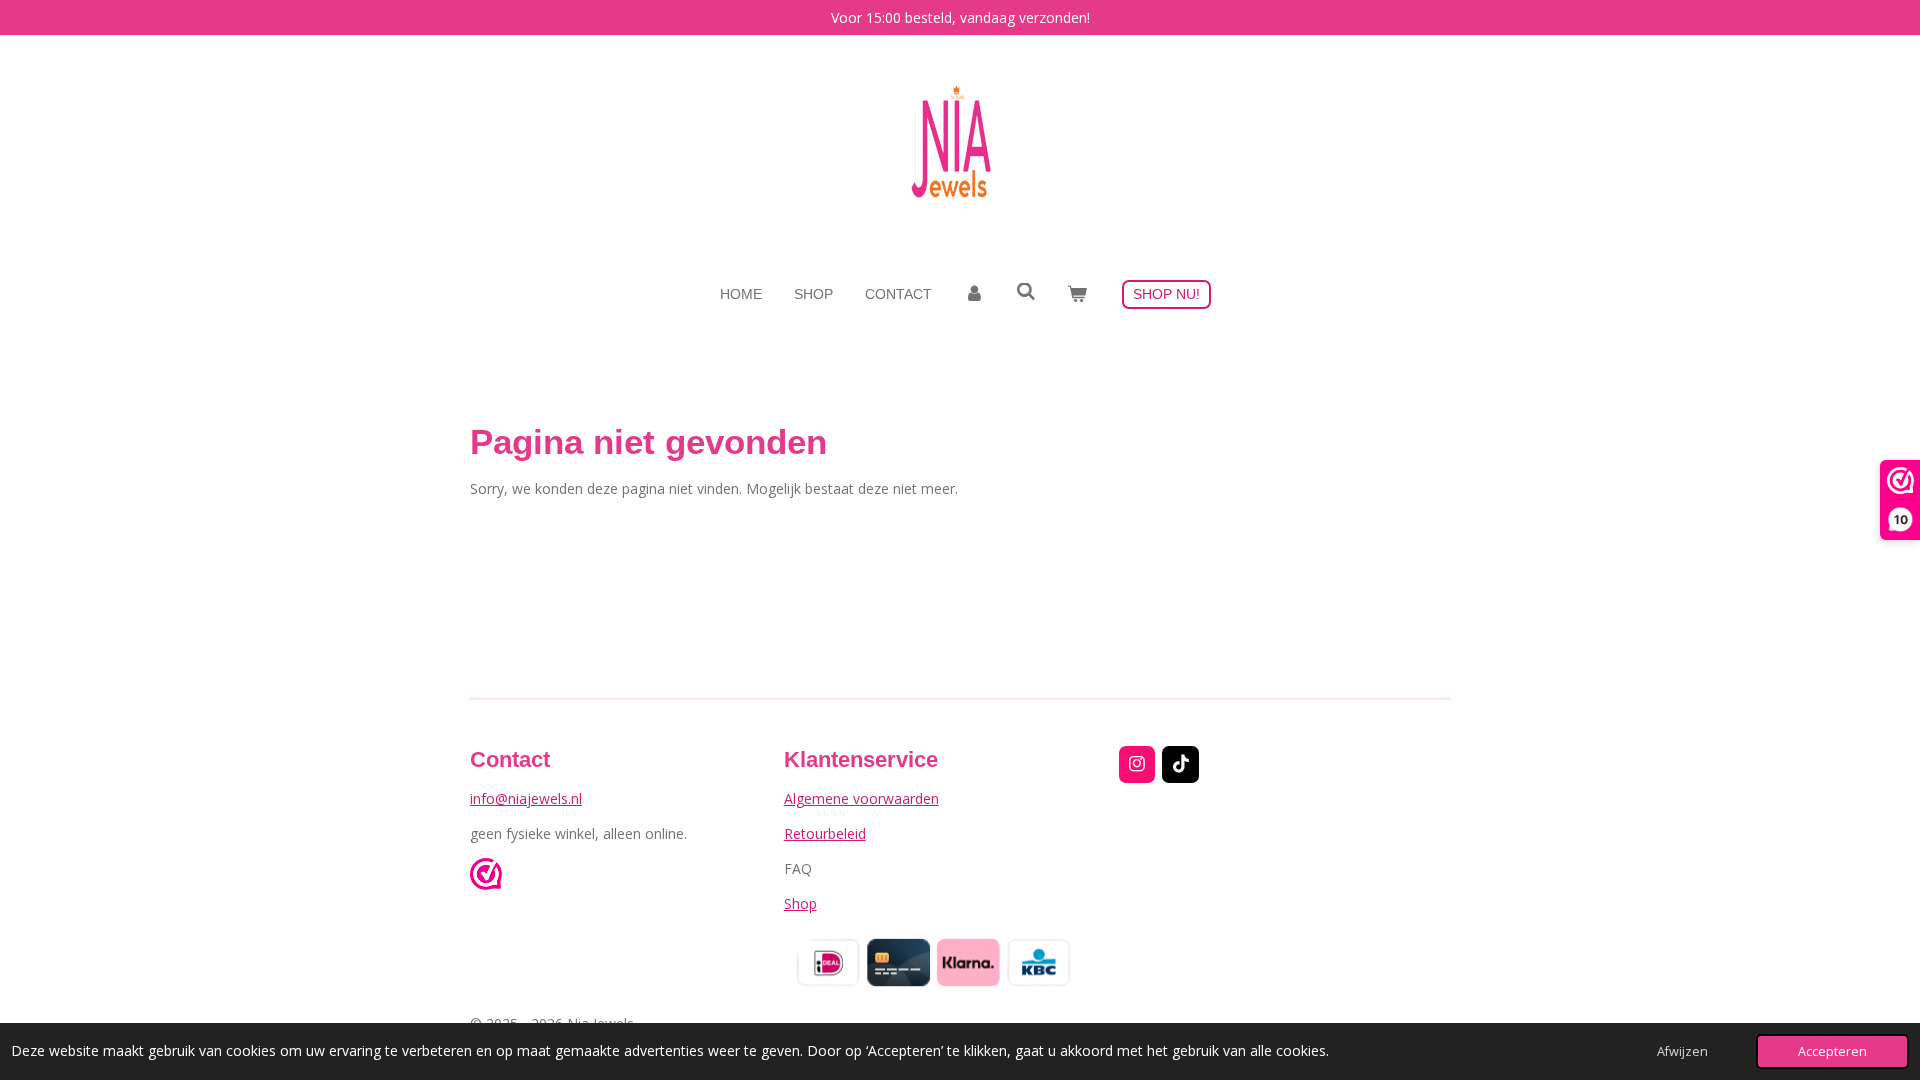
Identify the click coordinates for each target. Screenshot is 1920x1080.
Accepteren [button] (1832, 1051)
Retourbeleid (825, 833)
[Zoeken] (1026, 292)
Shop (800, 903)
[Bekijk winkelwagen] (1077, 294)
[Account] (974, 294)
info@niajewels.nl (526, 798)
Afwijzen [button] (1682, 1051)
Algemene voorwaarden (861, 798)
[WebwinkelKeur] (486, 876)
